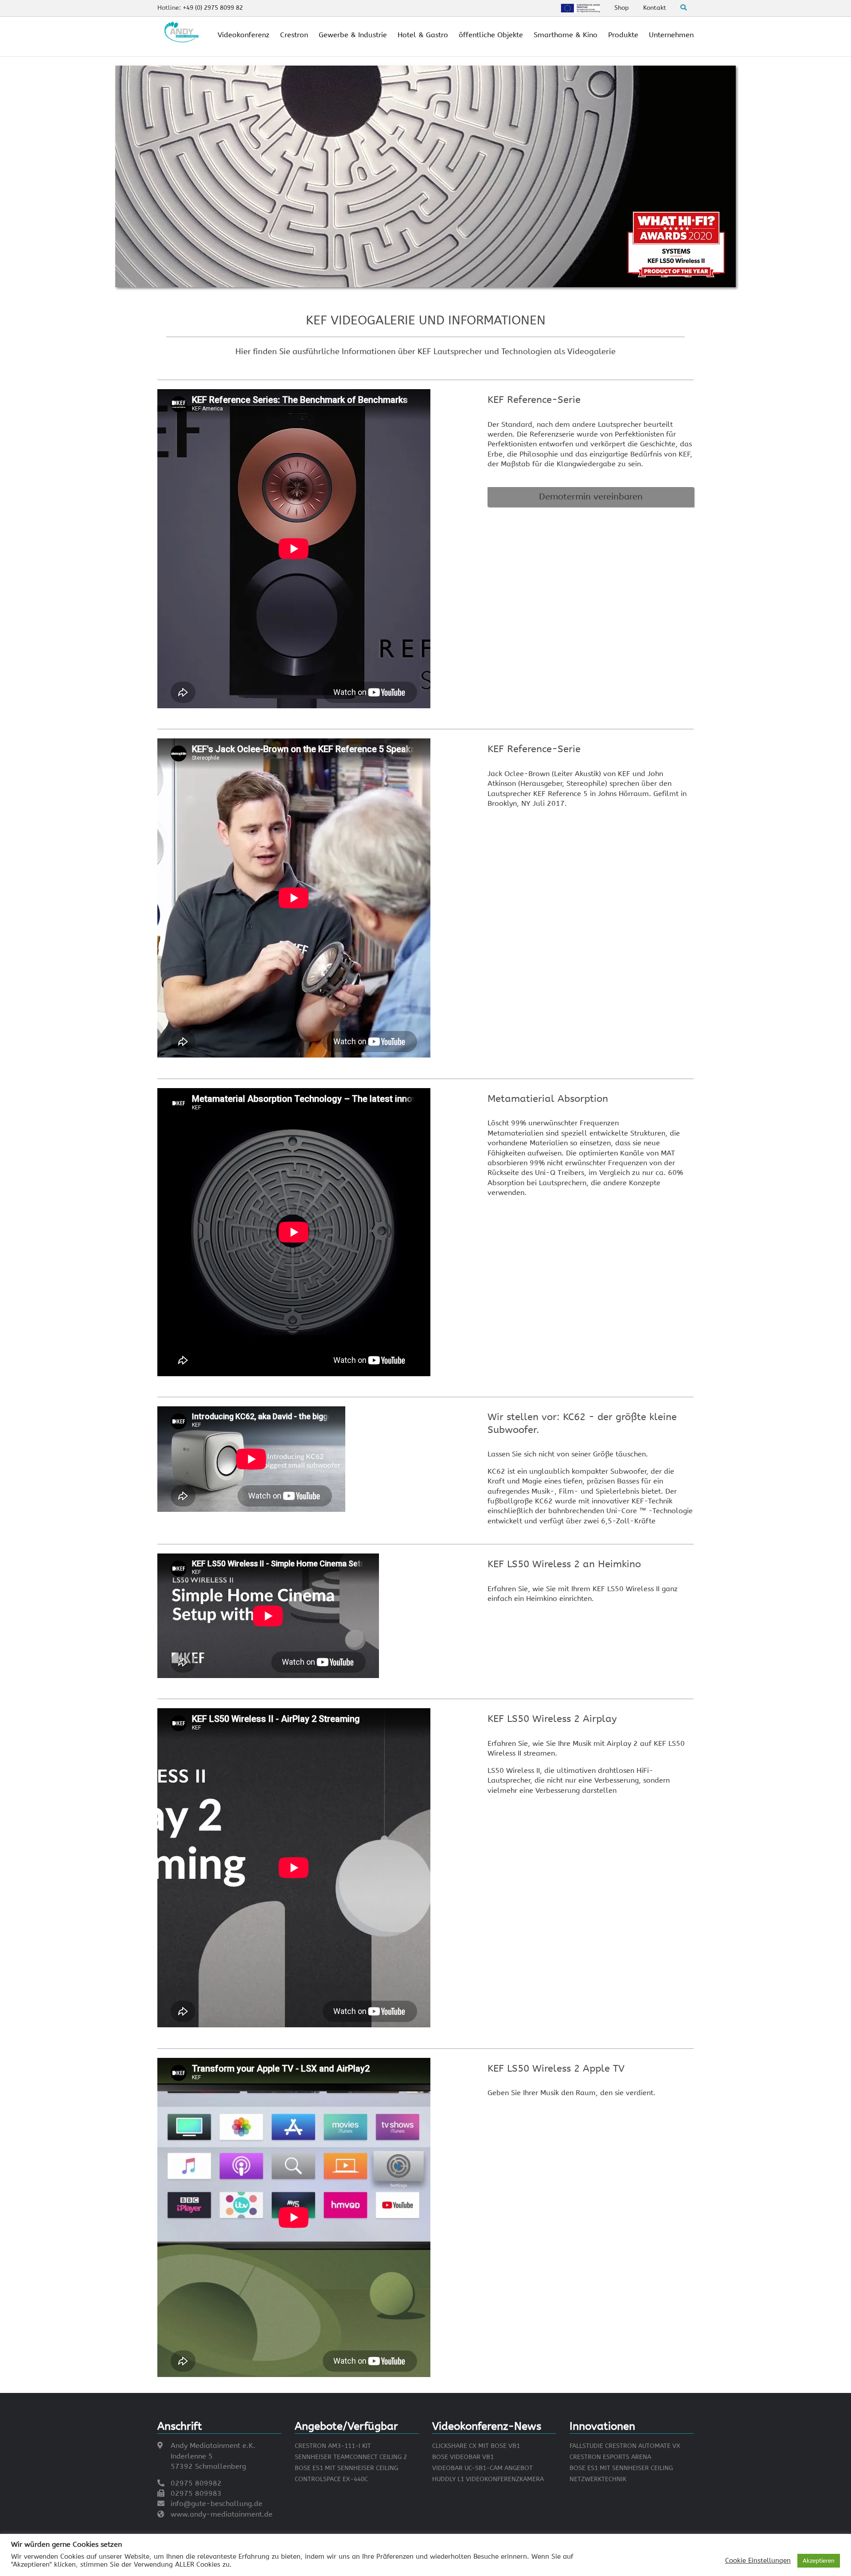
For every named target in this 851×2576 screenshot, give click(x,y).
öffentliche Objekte (491, 35)
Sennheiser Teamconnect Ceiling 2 (351, 2457)
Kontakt (655, 8)
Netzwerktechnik (598, 2479)
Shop (622, 8)
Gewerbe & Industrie (353, 35)
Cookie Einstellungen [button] (758, 2561)
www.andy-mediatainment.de (222, 2514)
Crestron (294, 35)
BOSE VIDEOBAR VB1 (463, 2457)
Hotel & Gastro (423, 35)
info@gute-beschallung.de (217, 2504)
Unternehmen (671, 35)
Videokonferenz (244, 35)
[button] (591, 497)
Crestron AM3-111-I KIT (333, 2446)
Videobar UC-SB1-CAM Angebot (482, 2468)
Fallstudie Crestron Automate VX (625, 2446)
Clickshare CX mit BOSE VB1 (476, 2446)
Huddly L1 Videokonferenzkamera (488, 2479)
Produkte (623, 35)
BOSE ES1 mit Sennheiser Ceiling (346, 2468)
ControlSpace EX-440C (331, 2479)
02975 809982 (196, 2483)
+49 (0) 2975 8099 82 (213, 8)
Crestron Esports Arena (610, 2457)
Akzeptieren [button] (819, 2561)
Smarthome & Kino (566, 35)
